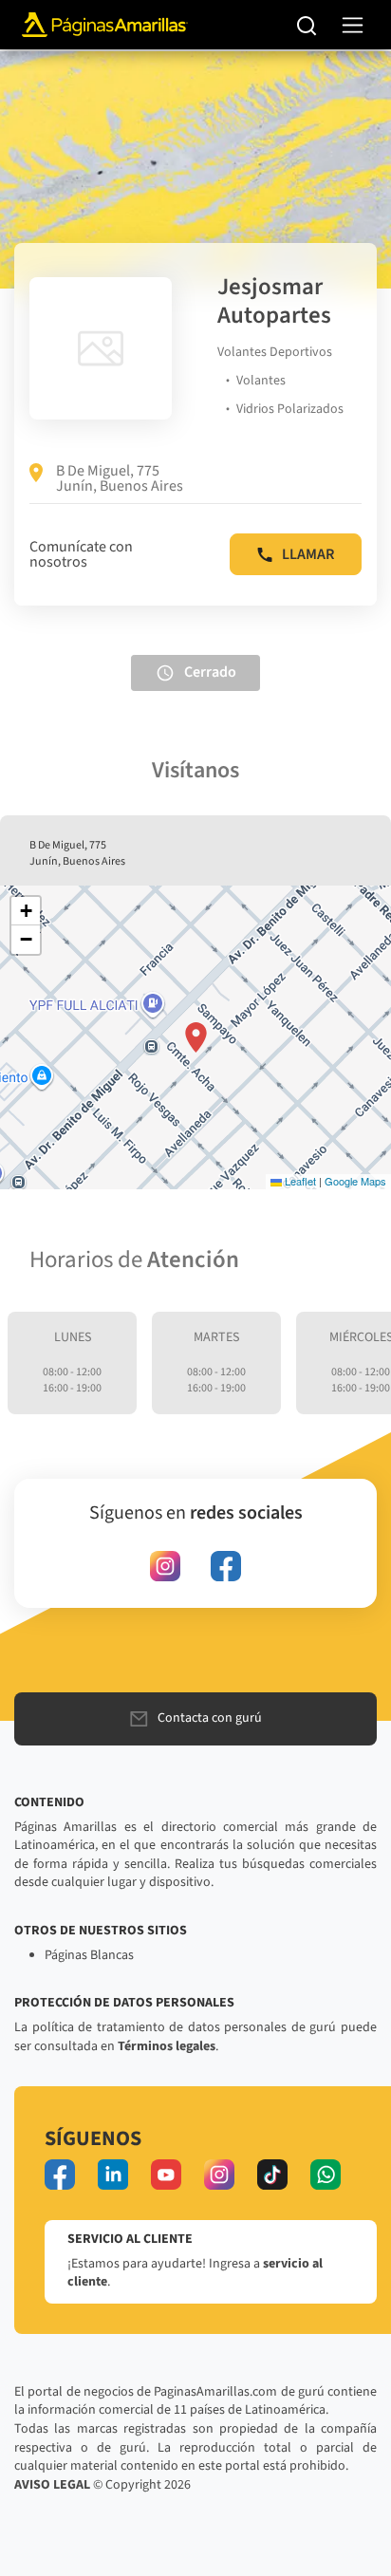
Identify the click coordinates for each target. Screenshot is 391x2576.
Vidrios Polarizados (290, 409)
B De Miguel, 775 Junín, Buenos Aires (120, 478)
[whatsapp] (326, 2175)
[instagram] (165, 1566)
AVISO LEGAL (52, 2485)
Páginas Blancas (89, 1955)
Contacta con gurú (210, 1718)
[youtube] (166, 2175)
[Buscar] (307, 25)
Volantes (261, 381)
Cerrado (210, 672)
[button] (196, 1037)
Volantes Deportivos (275, 352)
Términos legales (167, 2046)
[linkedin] (113, 2175)
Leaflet (299, 1181)
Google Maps (355, 1181)
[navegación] (353, 25)
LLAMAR (308, 554)
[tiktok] (272, 2175)
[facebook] (226, 1566)
